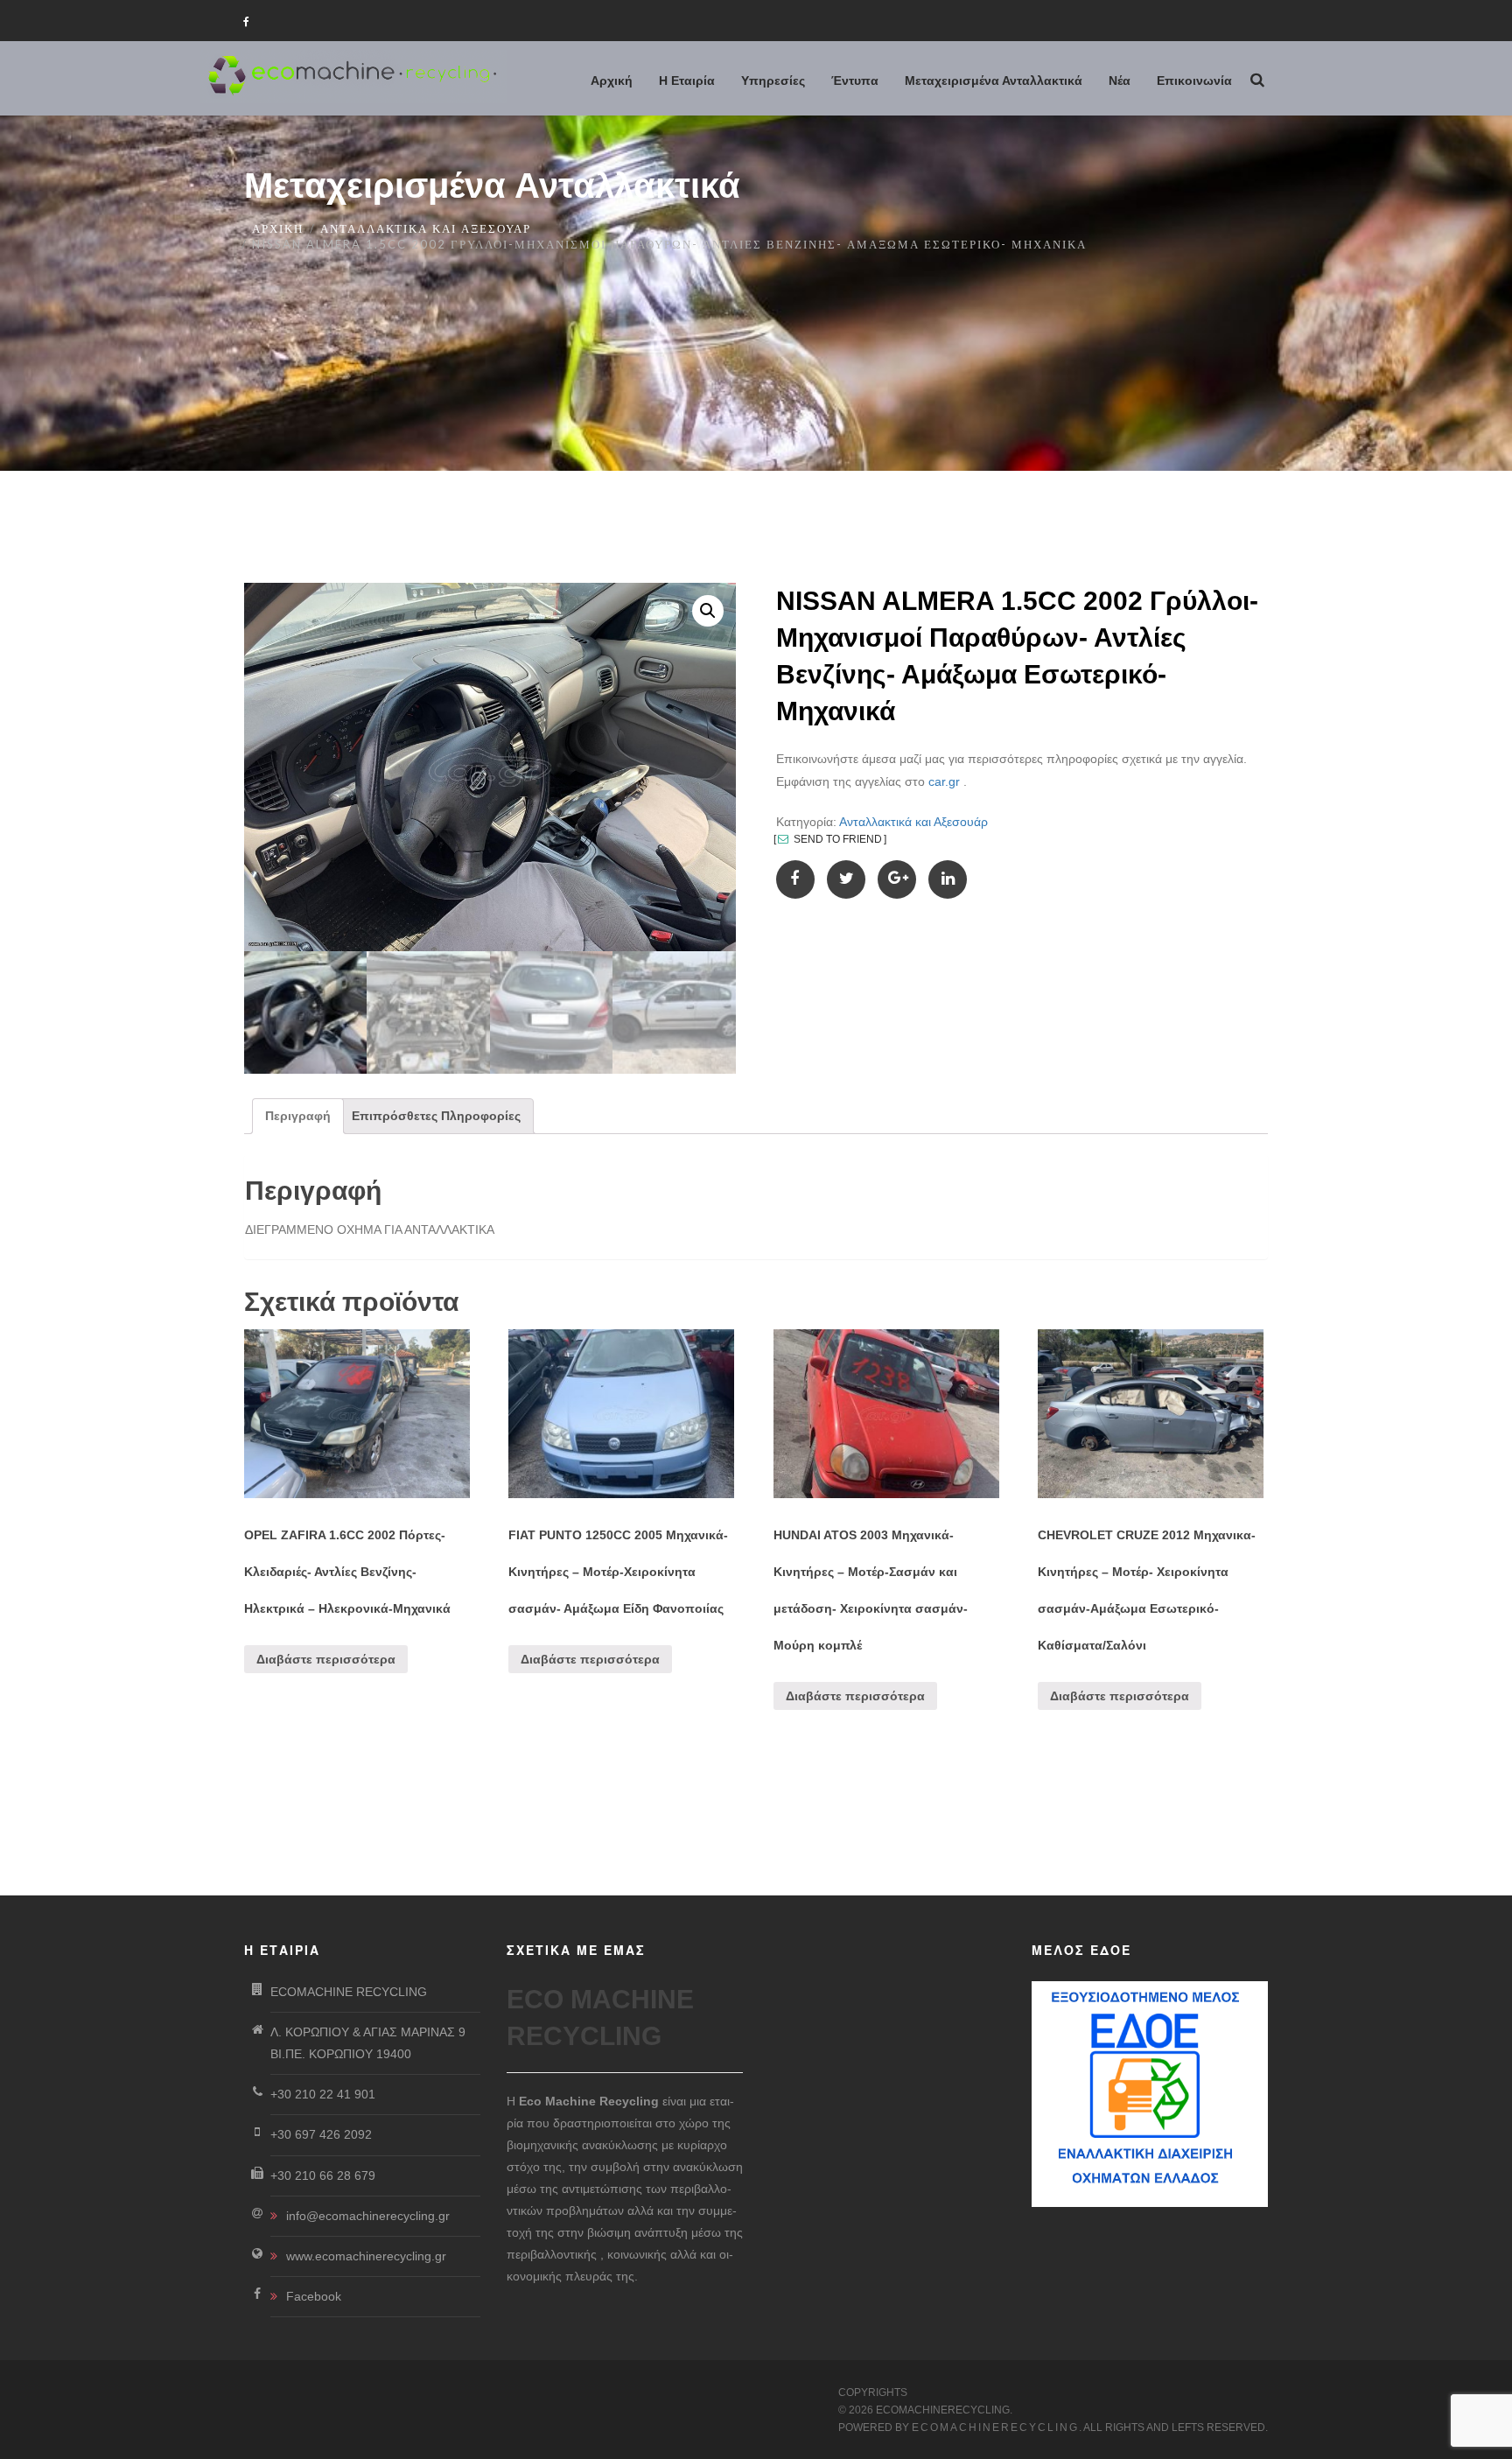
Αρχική (278, 228)
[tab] (298, 1116)
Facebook (314, 2296)
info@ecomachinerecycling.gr (368, 2216)
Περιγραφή (298, 1116)
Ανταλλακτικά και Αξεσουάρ (426, 228)
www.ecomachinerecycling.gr (366, 2256)
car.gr (944, 781)
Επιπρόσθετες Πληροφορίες (436, 1116)
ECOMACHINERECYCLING (995, 2427)
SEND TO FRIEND (836, 839)
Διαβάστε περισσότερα (326, 1659)
